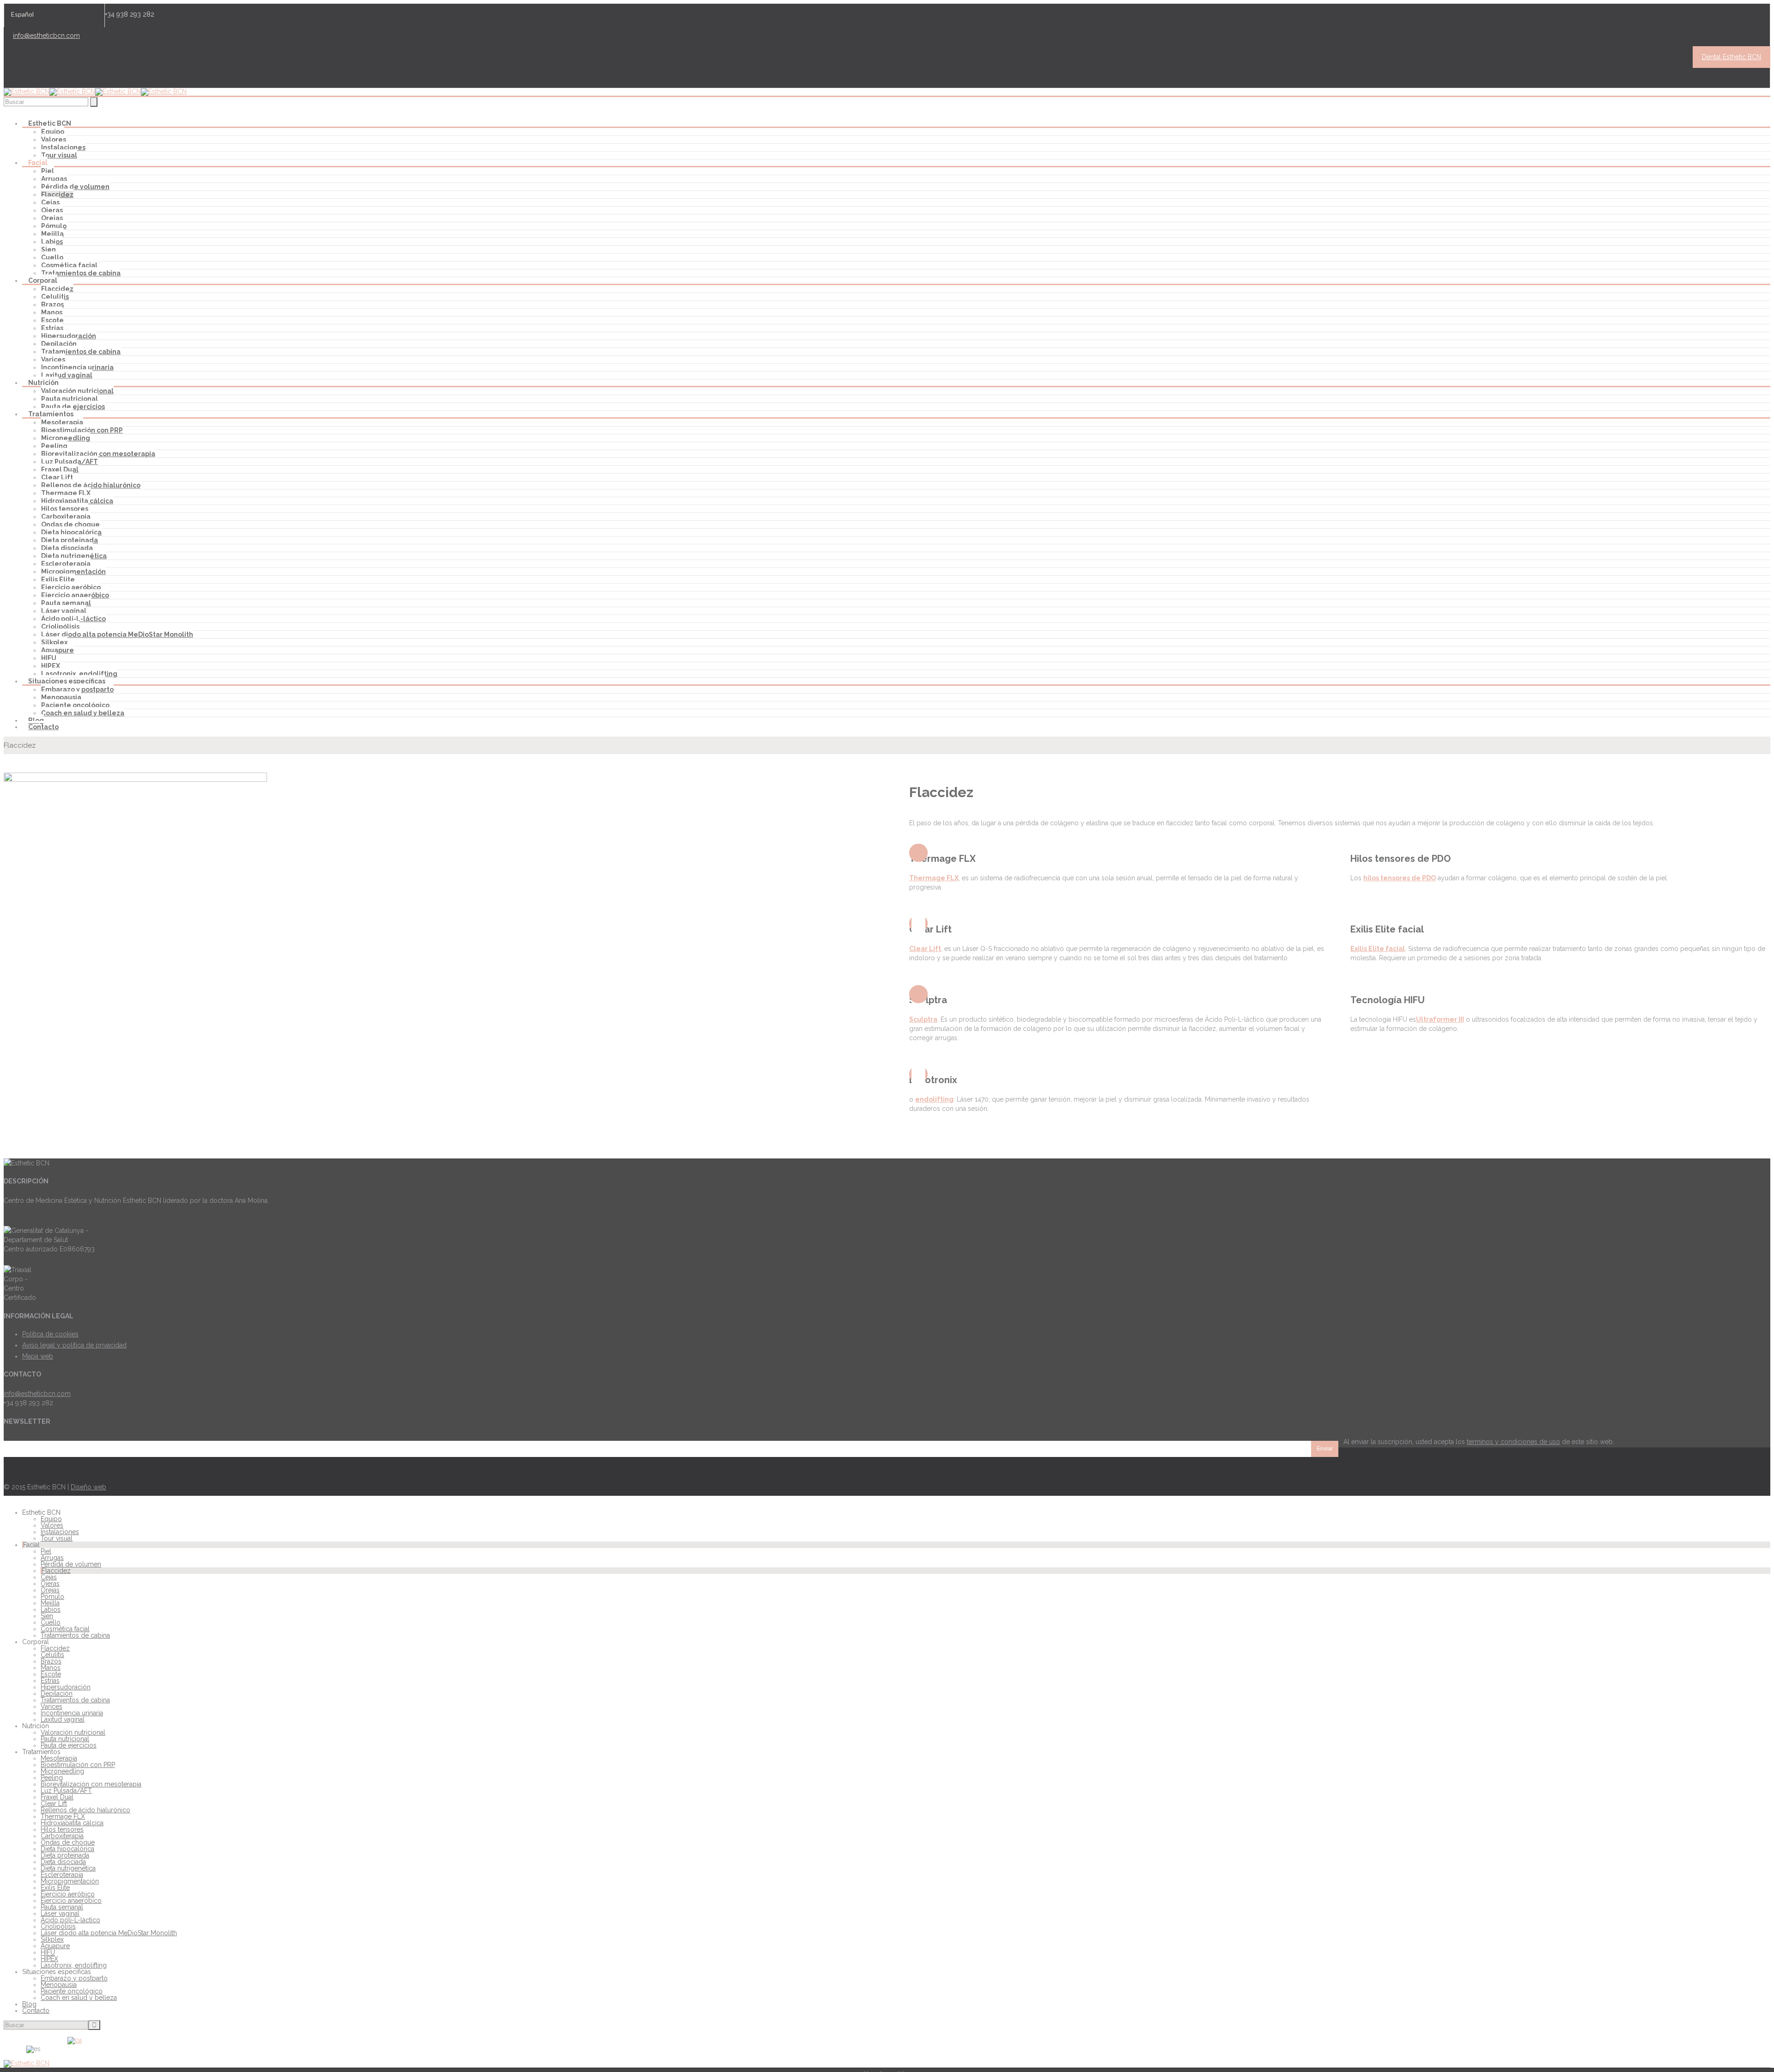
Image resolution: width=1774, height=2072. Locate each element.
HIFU (49, 658)
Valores (54, 140)
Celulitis (55, 297)
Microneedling (66, 438)
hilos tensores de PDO (1400, 878)
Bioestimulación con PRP (82, 430)
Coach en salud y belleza (83, 713)
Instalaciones (63, 147)
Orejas (52, 218)
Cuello (52, 257)
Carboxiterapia (66, 517)
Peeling (54, 446)
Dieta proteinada (70, 540)
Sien (49, 250)
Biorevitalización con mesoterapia (98, 454)
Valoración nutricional (77, 391)
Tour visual (59, 155)
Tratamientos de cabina (81, 273)
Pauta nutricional (70, 399)
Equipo (53, 132)
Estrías (52, 328)
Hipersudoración (69, 336)
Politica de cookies (50, 1334)
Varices (53, 360)
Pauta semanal (66, 603)
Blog (36, 720)
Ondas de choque (70, 524)
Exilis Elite (58, 579)
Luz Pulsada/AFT (70, 462)
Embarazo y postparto (77, 689)
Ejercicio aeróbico (71, 587)
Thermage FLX (66, 493)
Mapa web (38, 1356)
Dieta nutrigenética (74, 556)
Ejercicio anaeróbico (75, 595)
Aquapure (58, 650)
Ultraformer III (1440, 1019)
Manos (52, 312)
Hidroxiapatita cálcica (77, 501)
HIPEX (51, 666)
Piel (48, 171)
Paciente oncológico (75, 705)
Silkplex (54, 642)
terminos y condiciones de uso (1513, 1442)
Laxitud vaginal (67, 375)
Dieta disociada (67, 548)
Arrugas (54, 179)
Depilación (59, 344)
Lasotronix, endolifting (79, 674)
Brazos (52, 305)
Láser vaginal (64, 611)
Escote (52, 320)
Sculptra (923, 1019)
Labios (52, 242)
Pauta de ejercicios (73, 407)
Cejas (50, 202)
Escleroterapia (66, 564)
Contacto (43, 727)
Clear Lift (57, 477)
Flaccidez (57, 195)
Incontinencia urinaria (77, 367)
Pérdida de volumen (75, 187)
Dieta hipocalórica (71, 532)
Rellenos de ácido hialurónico (91, 485)
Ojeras (52, 210)
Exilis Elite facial (1378, 949)
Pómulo (54, 226)
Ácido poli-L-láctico (73, 619)
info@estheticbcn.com (46, 36)
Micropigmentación (73, 572)
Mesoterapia (62, 422)
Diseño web (88, 1487)
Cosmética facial (69, 265)
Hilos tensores (65, 509)
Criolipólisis (60, 627)
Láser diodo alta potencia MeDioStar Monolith (117, 634)
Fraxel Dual (60, 469)
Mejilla (52, 234)
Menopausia (61, 697)
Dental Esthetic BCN (1731, 57)
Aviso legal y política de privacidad (74, 1345)
